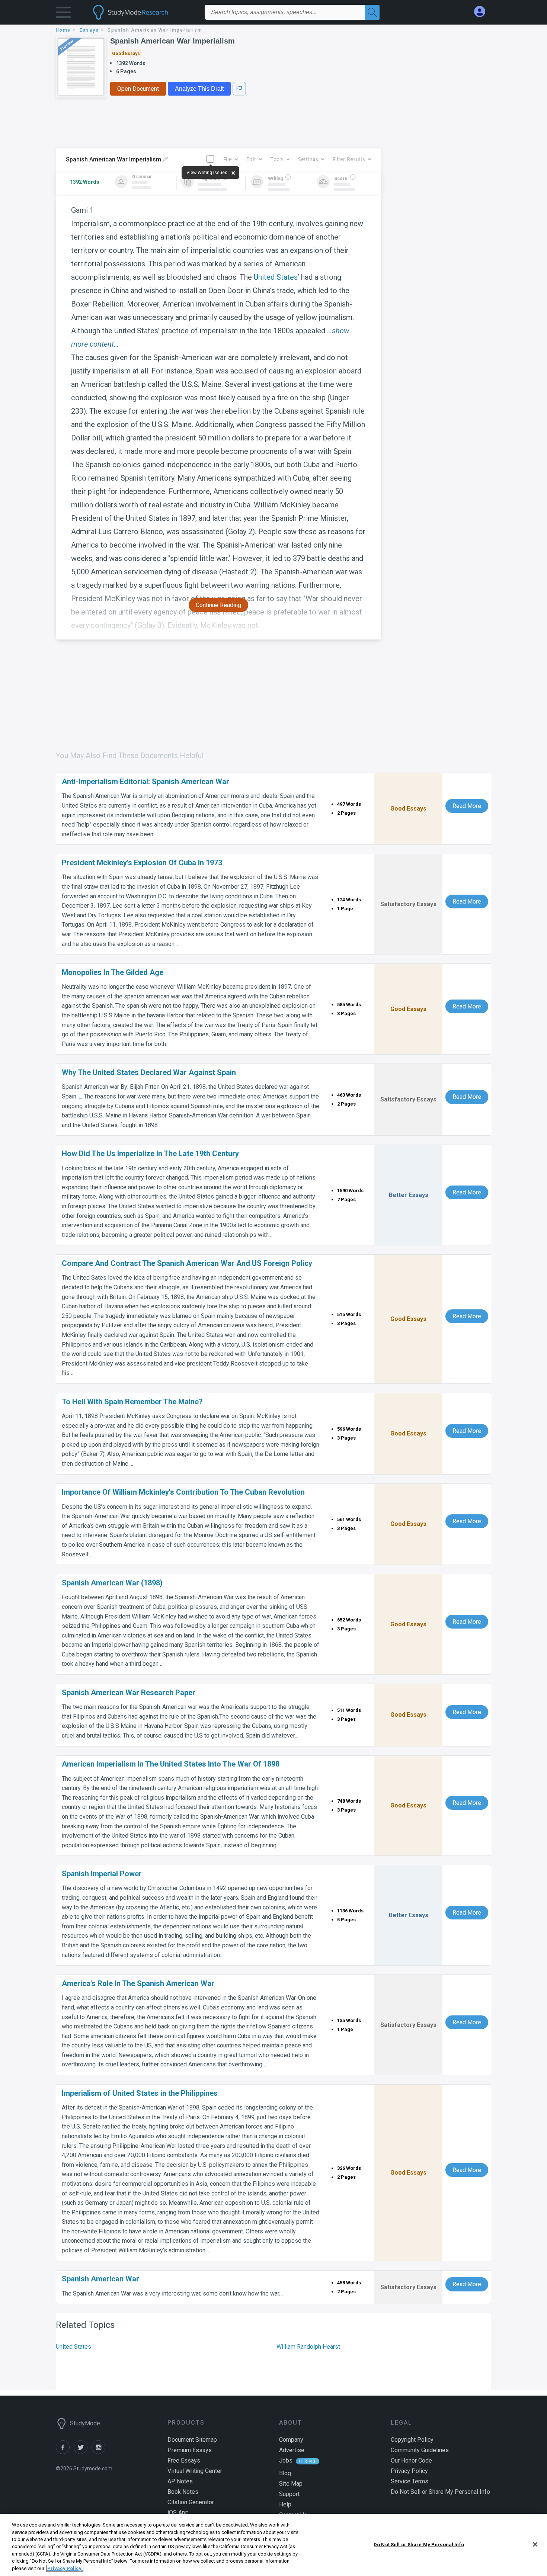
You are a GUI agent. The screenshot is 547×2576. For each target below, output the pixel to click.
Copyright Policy (412, 2440)
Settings (308, 159)
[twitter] (83, 2452)
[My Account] (483, 12)
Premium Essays (190, 2450)
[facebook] (65, 2452)
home (63, 30)
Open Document (138, 89)
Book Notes (183, 2492)
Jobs (286, 2460)
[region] (273, 2545)
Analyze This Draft (199, 89)
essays (89, 30)
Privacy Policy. (65, 2568)
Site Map (291, 2484)
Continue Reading (218, 605)
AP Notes (180, 2481)
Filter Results (349, 159)
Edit (251, 159)
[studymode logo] (143, 12)
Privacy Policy (409, 2471)
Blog (285, 2473)
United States (276, 277)
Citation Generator (191, 2502)
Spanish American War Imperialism (172, 41)
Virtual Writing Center (195, 2471)
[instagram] (100, 2452)
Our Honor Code (411, 2460)
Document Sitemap (192, 2440)
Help (285, 2504)
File (228, 159)
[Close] (535, 2544)
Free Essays (184, 2460)
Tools (277, 159)
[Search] (372, 12)
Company (291, 2440)
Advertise (292, 2450)
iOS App (178, 2513)
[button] (63, 14)
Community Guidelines (420, 2450)
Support (289, 2494)
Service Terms (410, 2481)
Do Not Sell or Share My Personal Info (419, 2544)
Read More (467, 806)
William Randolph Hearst (308, 2347)
